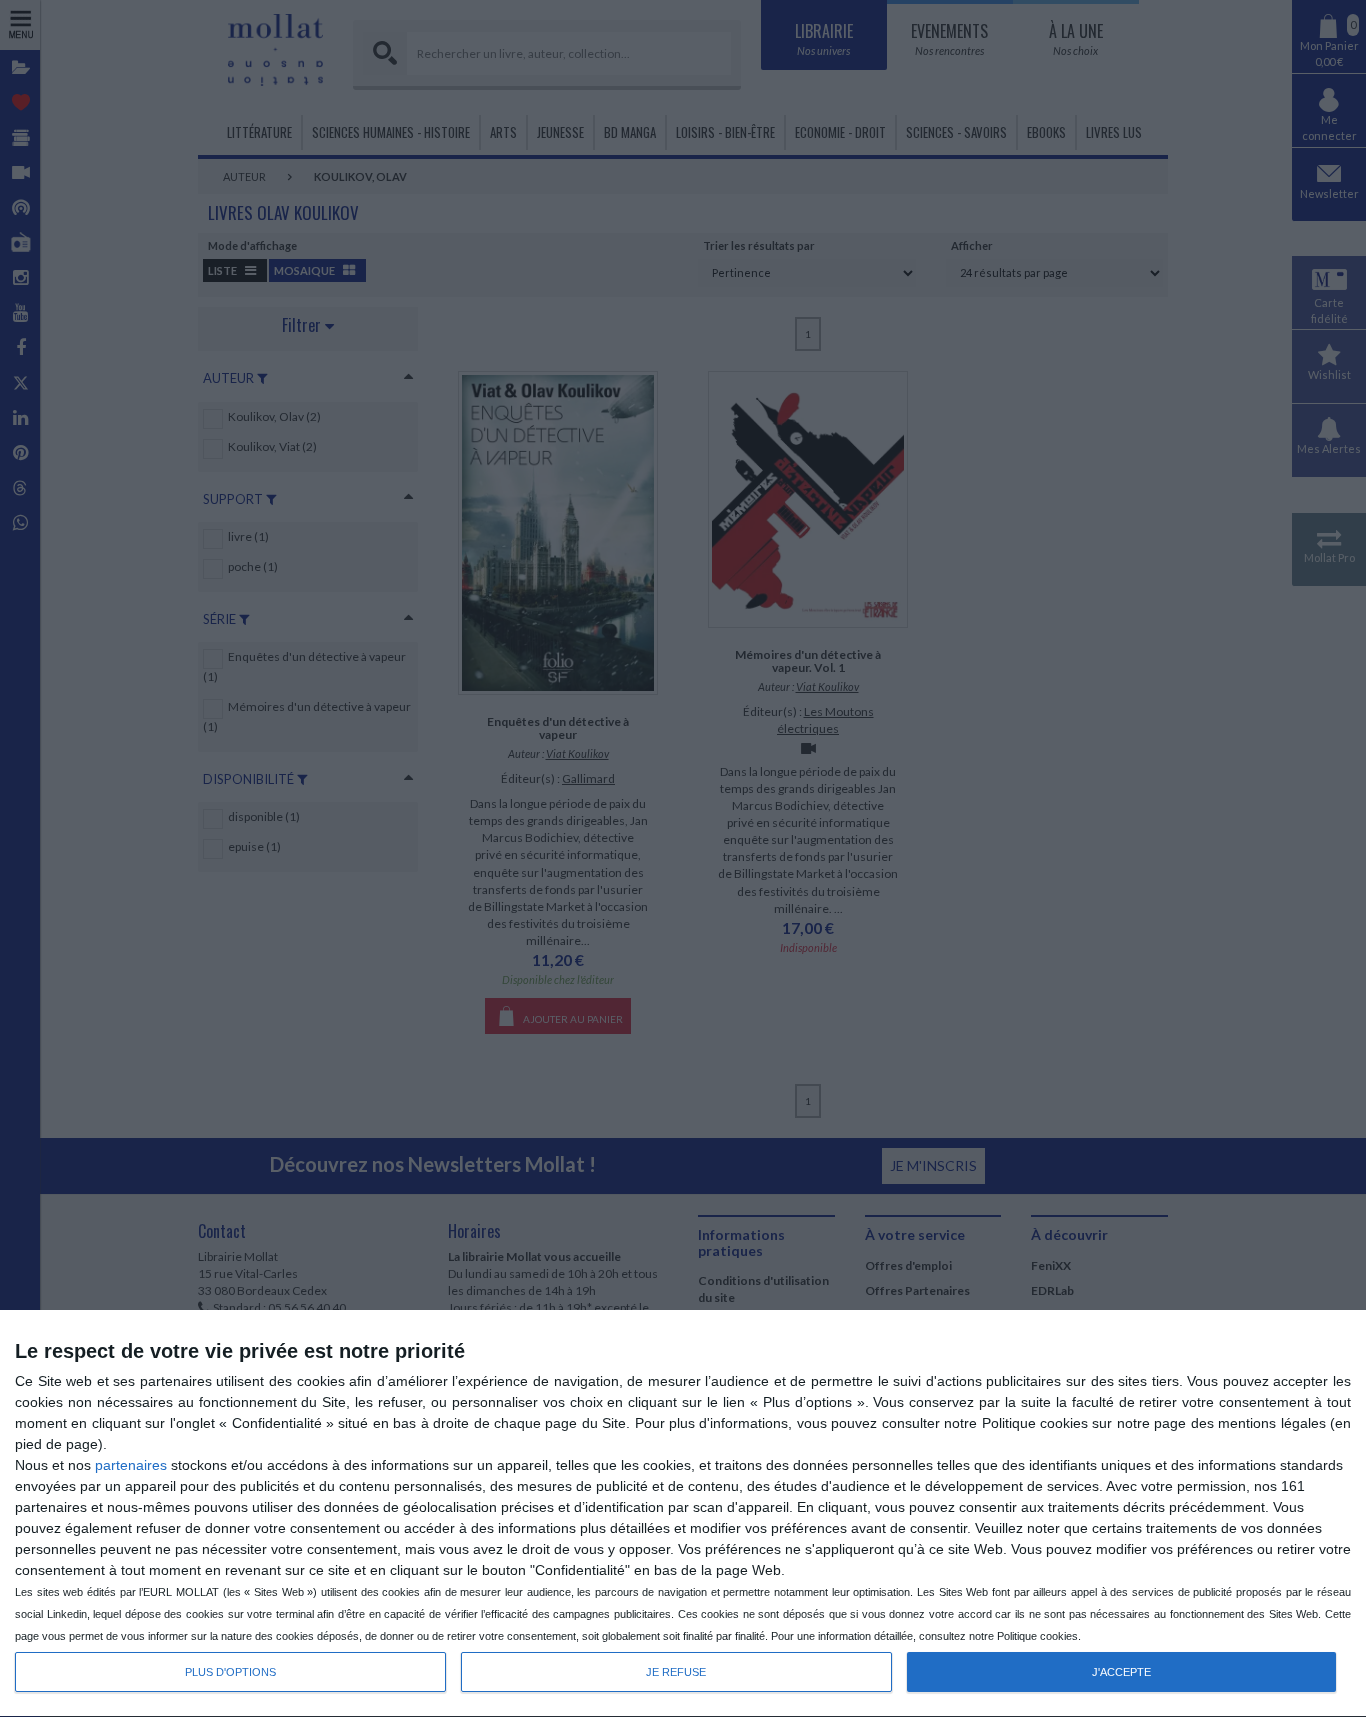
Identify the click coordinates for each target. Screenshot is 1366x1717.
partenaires (131, 1465)
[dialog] (683, 1514)
